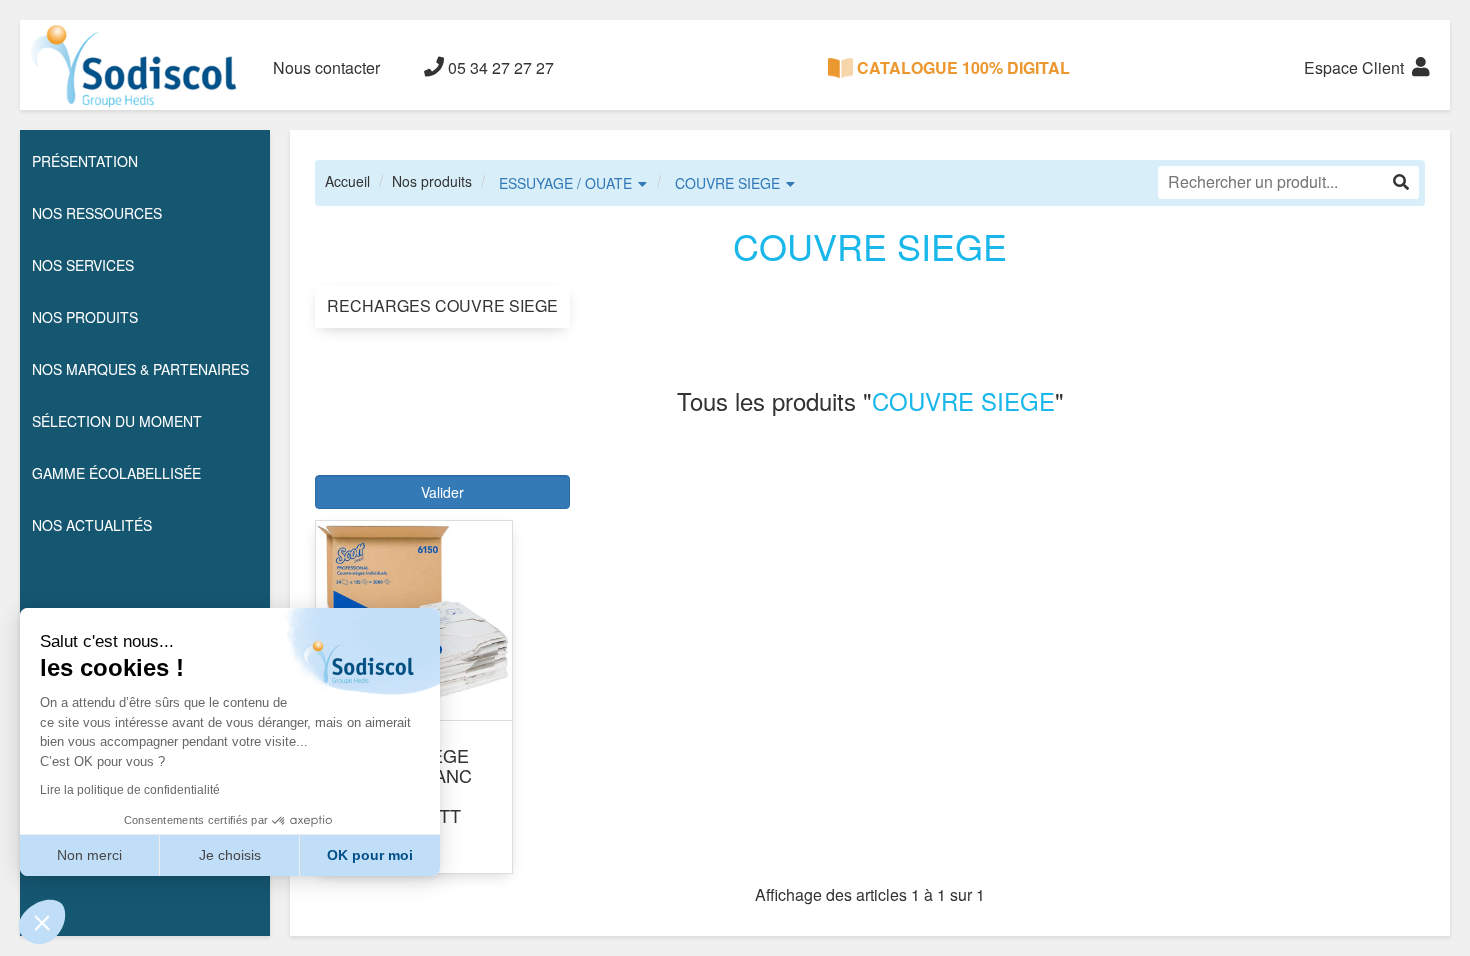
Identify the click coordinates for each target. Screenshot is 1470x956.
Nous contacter (326, 67)
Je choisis (230, 855)
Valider (442, 492)
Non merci (89, 855)
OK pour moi (370, 855)
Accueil (347, 181)
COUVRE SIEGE (727, 183)
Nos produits (432, 181)
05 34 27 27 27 (499, 67)
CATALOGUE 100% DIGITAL (961, 67)
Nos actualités (92, 525)
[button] (42, 922)
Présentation (85, 161)
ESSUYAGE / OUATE (565, 183)
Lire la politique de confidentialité (130, 790)
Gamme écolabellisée (116, 473)
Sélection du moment (117, 421)
